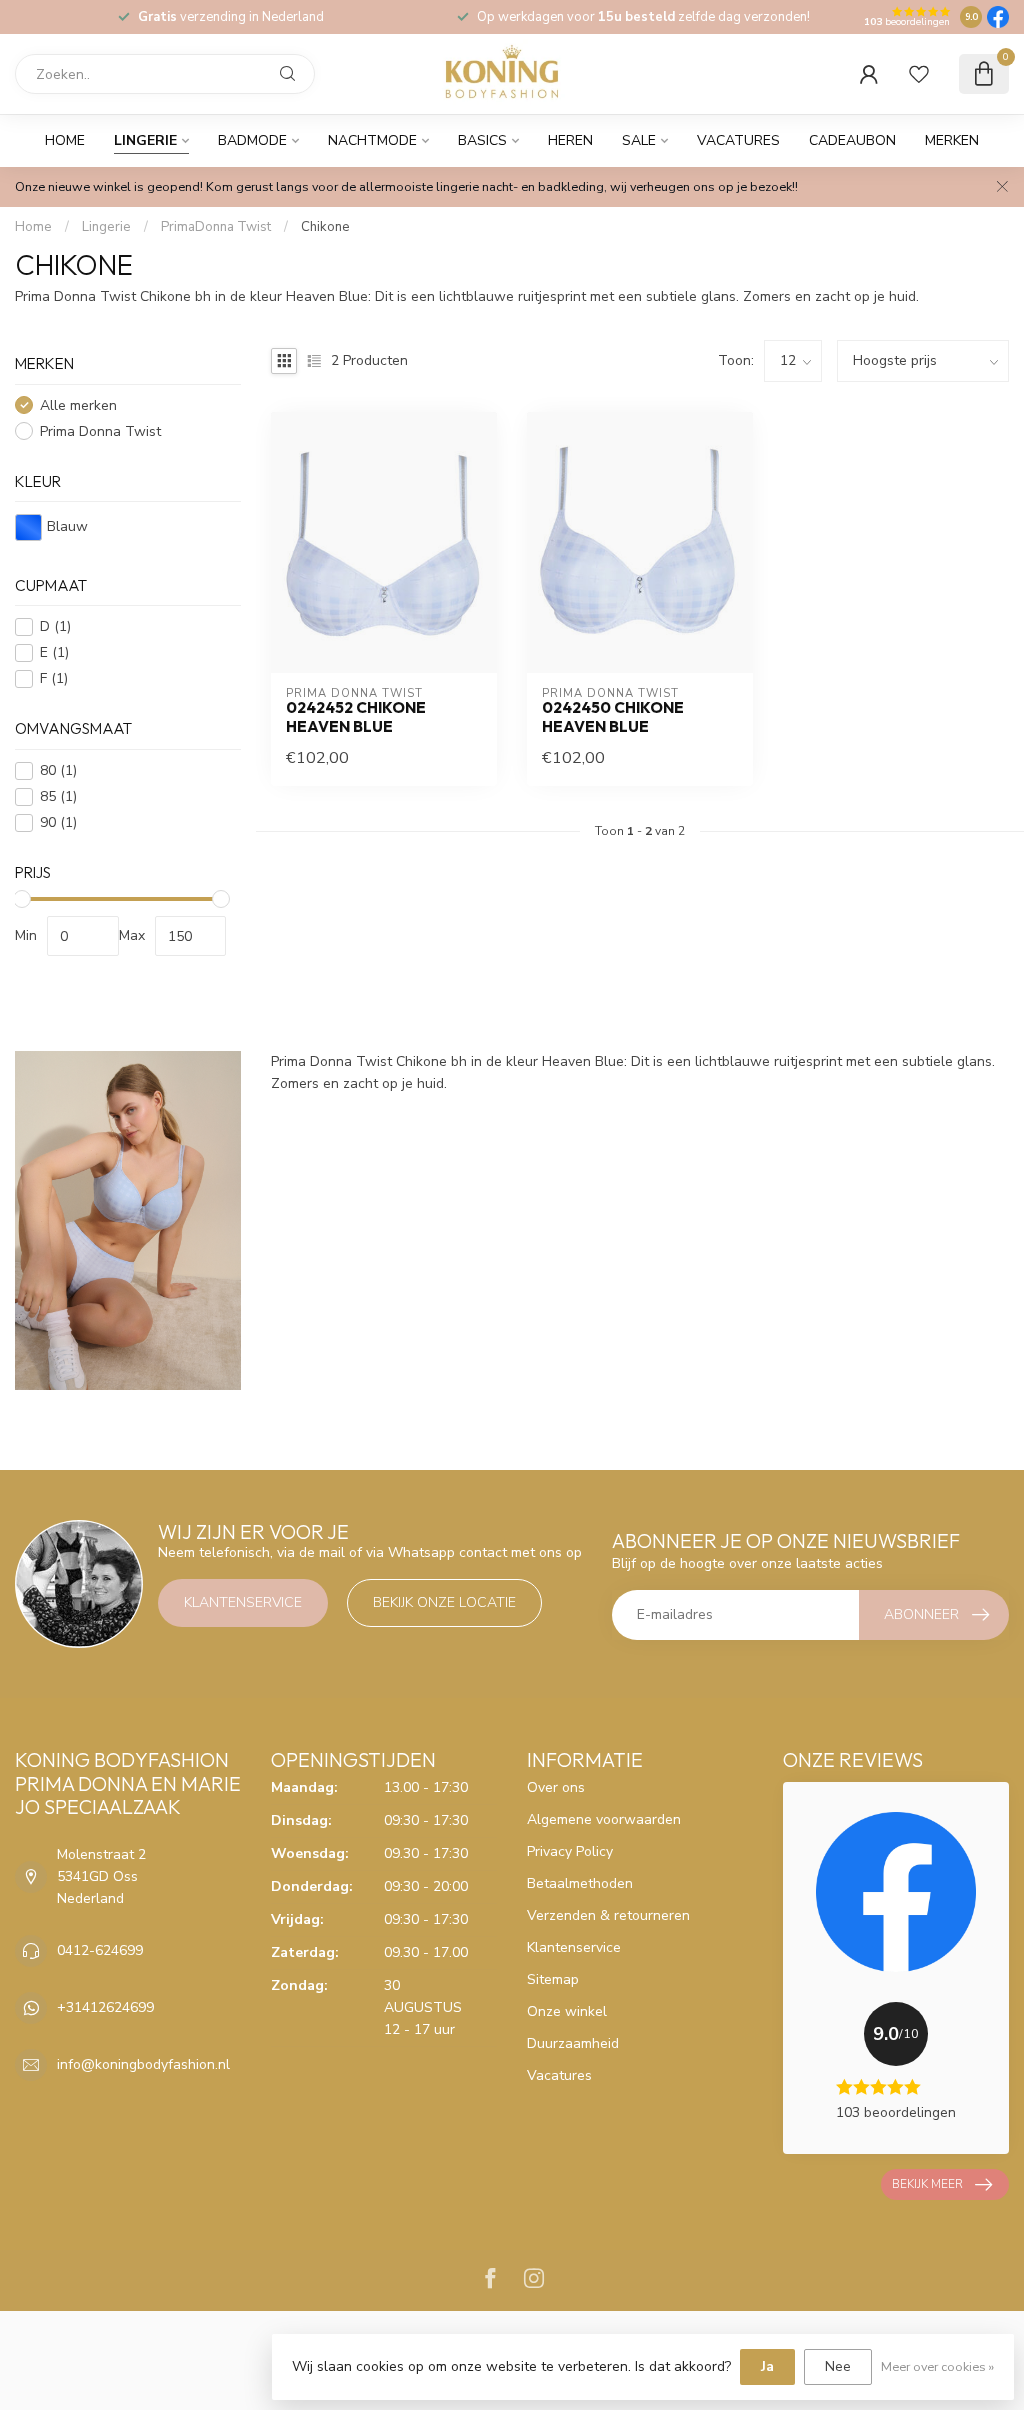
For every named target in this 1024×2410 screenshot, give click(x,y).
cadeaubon (852, 140)
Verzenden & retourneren (608, 1915)
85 (58, 796)
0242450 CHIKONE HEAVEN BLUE (613, 717)
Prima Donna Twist (100, 431)
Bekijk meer (927, 2184)
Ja (767, 2366)
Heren (570, 140)
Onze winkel (567, 2011)
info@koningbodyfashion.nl (143, 2064)
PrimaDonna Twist (216, 227)
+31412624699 (105, 2007)
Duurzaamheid (573, 2043)
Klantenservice (243, 1602)
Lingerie (145, 140)
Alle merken (78, 405)
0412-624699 (100, 1950)
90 (58, 822)
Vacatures (738, 140)
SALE (639, 140)
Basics (482, 140)
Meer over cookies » (937, 2366)
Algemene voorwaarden (604, 1819)
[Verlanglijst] (919, 74)
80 (58, 770)
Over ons (556, 1787)
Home (65, 140)
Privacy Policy (570, 1851)
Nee (838, 2366)
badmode (252, 140)
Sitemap (553, 1979)
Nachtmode (372, 140)
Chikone (325, 227)
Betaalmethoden (580, 1883)
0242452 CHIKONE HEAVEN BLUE (356, 717)
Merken (952, 140)
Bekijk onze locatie (444, 1602)
